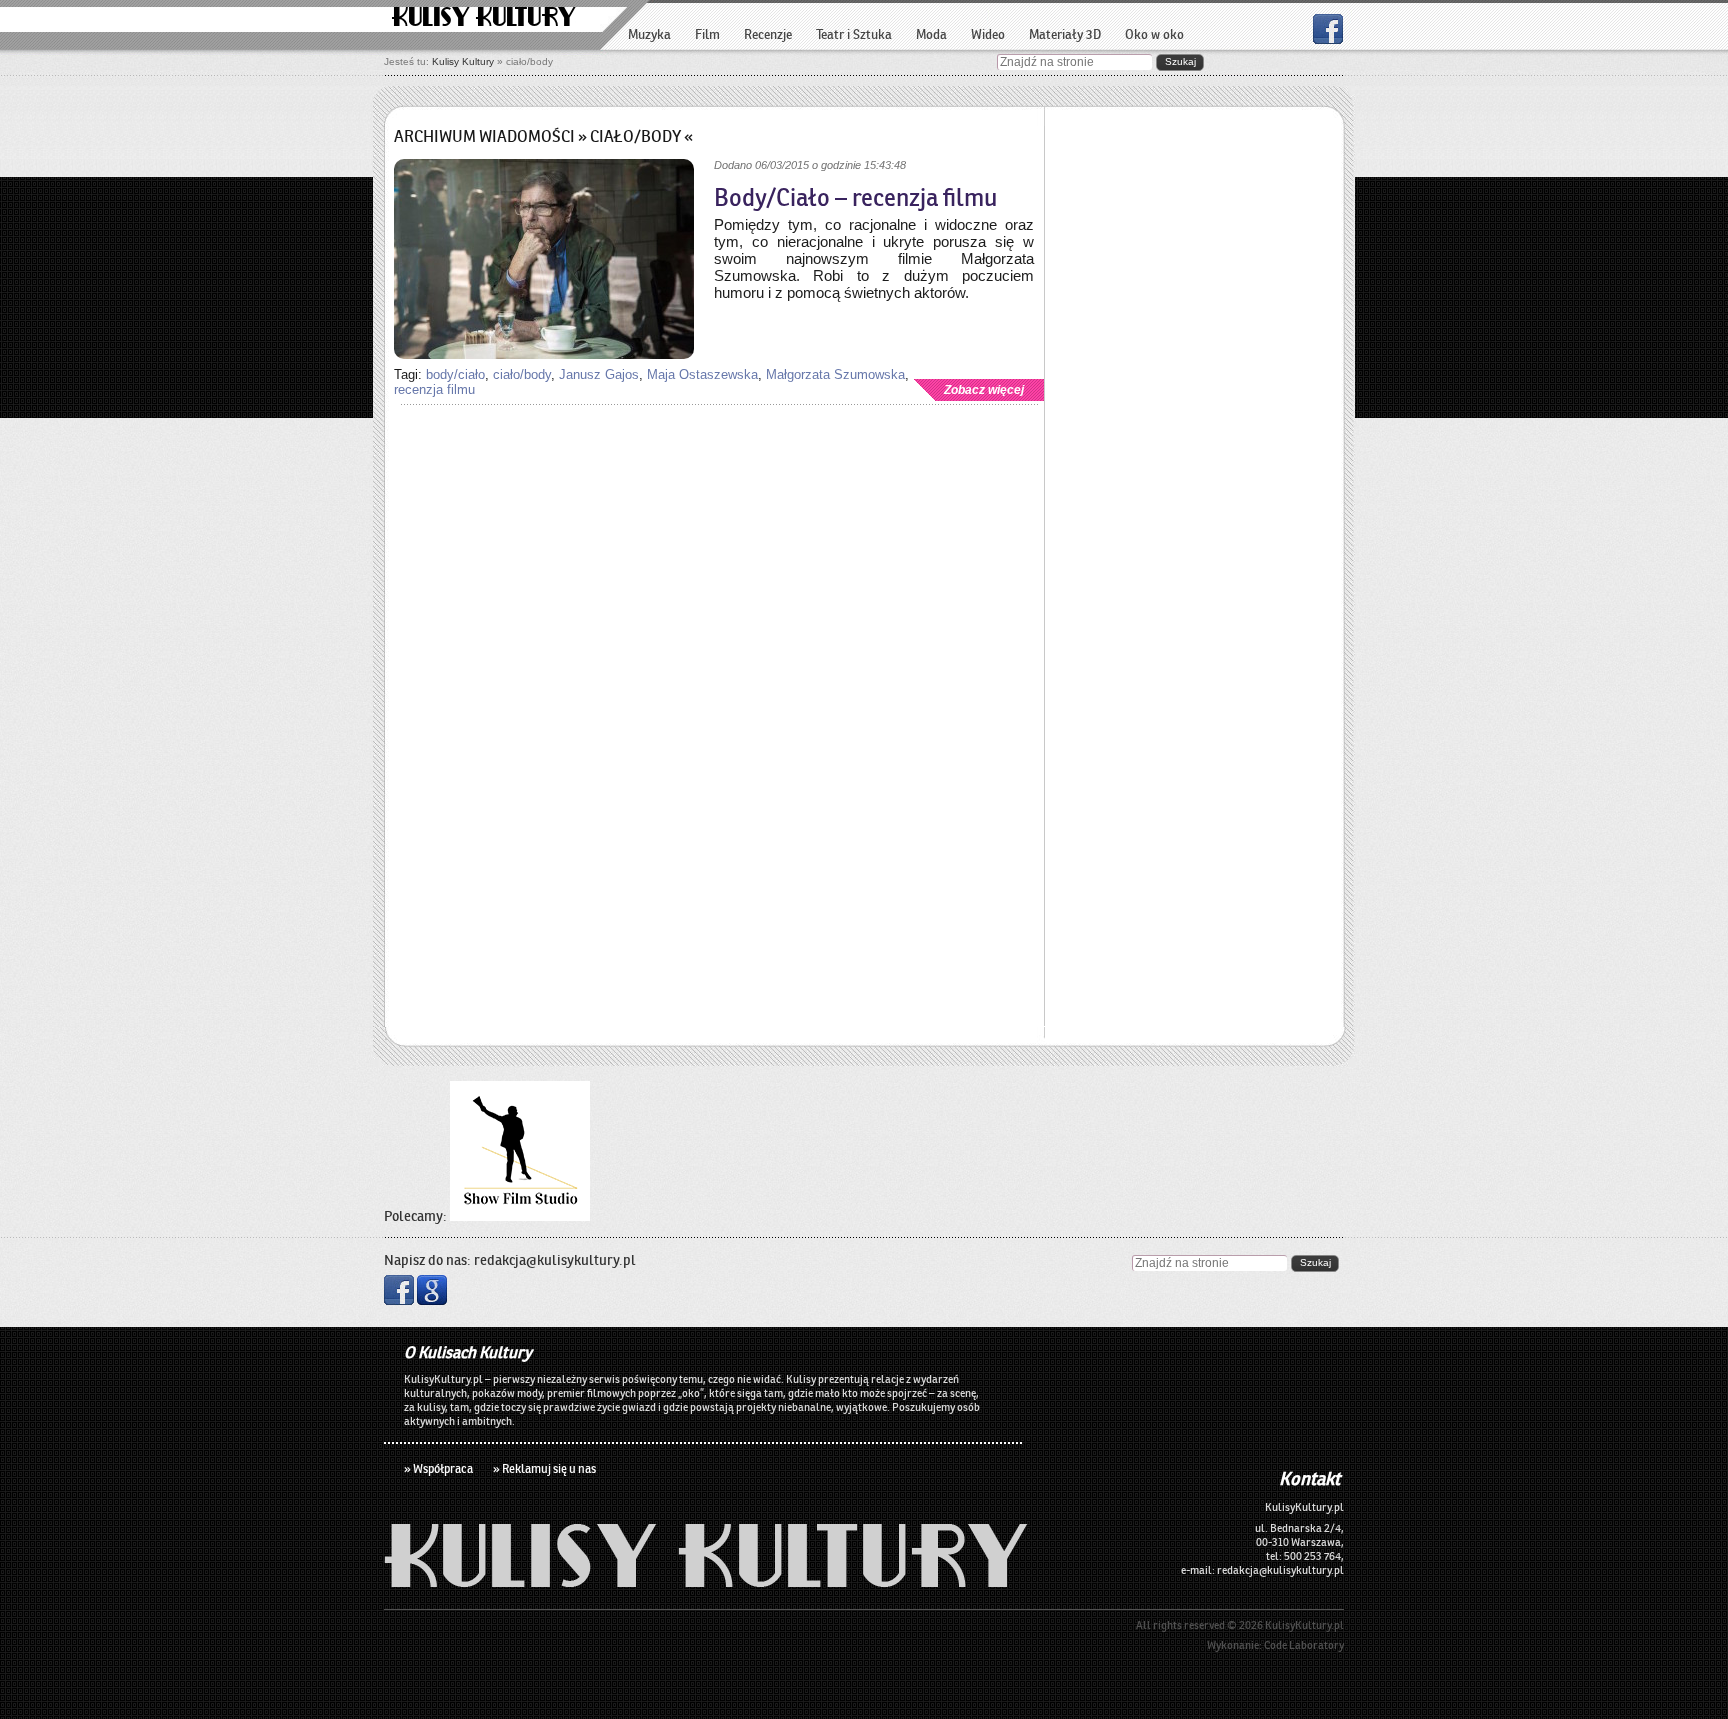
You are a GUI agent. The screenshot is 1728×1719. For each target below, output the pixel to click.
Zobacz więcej (984, 390)
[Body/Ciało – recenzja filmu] (544, 261)
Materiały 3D (1065, 34)
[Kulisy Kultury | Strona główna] (706, 1581)
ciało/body (522, 374)
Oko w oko (1154, 34)
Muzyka (649, 34)
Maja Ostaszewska (702, 374)
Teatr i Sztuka (854, 34)
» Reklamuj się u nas (544, 1468)
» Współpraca (438, 1468)
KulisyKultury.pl (1304, 1625)
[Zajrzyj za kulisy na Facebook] (1328, 38)
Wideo (988, 34)
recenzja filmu (434, 389)
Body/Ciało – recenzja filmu (855, 198)
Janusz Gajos (599, 374)
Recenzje (768, 34)
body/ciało (455, 374)
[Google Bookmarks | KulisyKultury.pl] (432, 1300)
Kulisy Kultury (484, 18)
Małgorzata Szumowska (835, 374)
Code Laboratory (1304, 1645)
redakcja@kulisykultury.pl (555, 1260)
